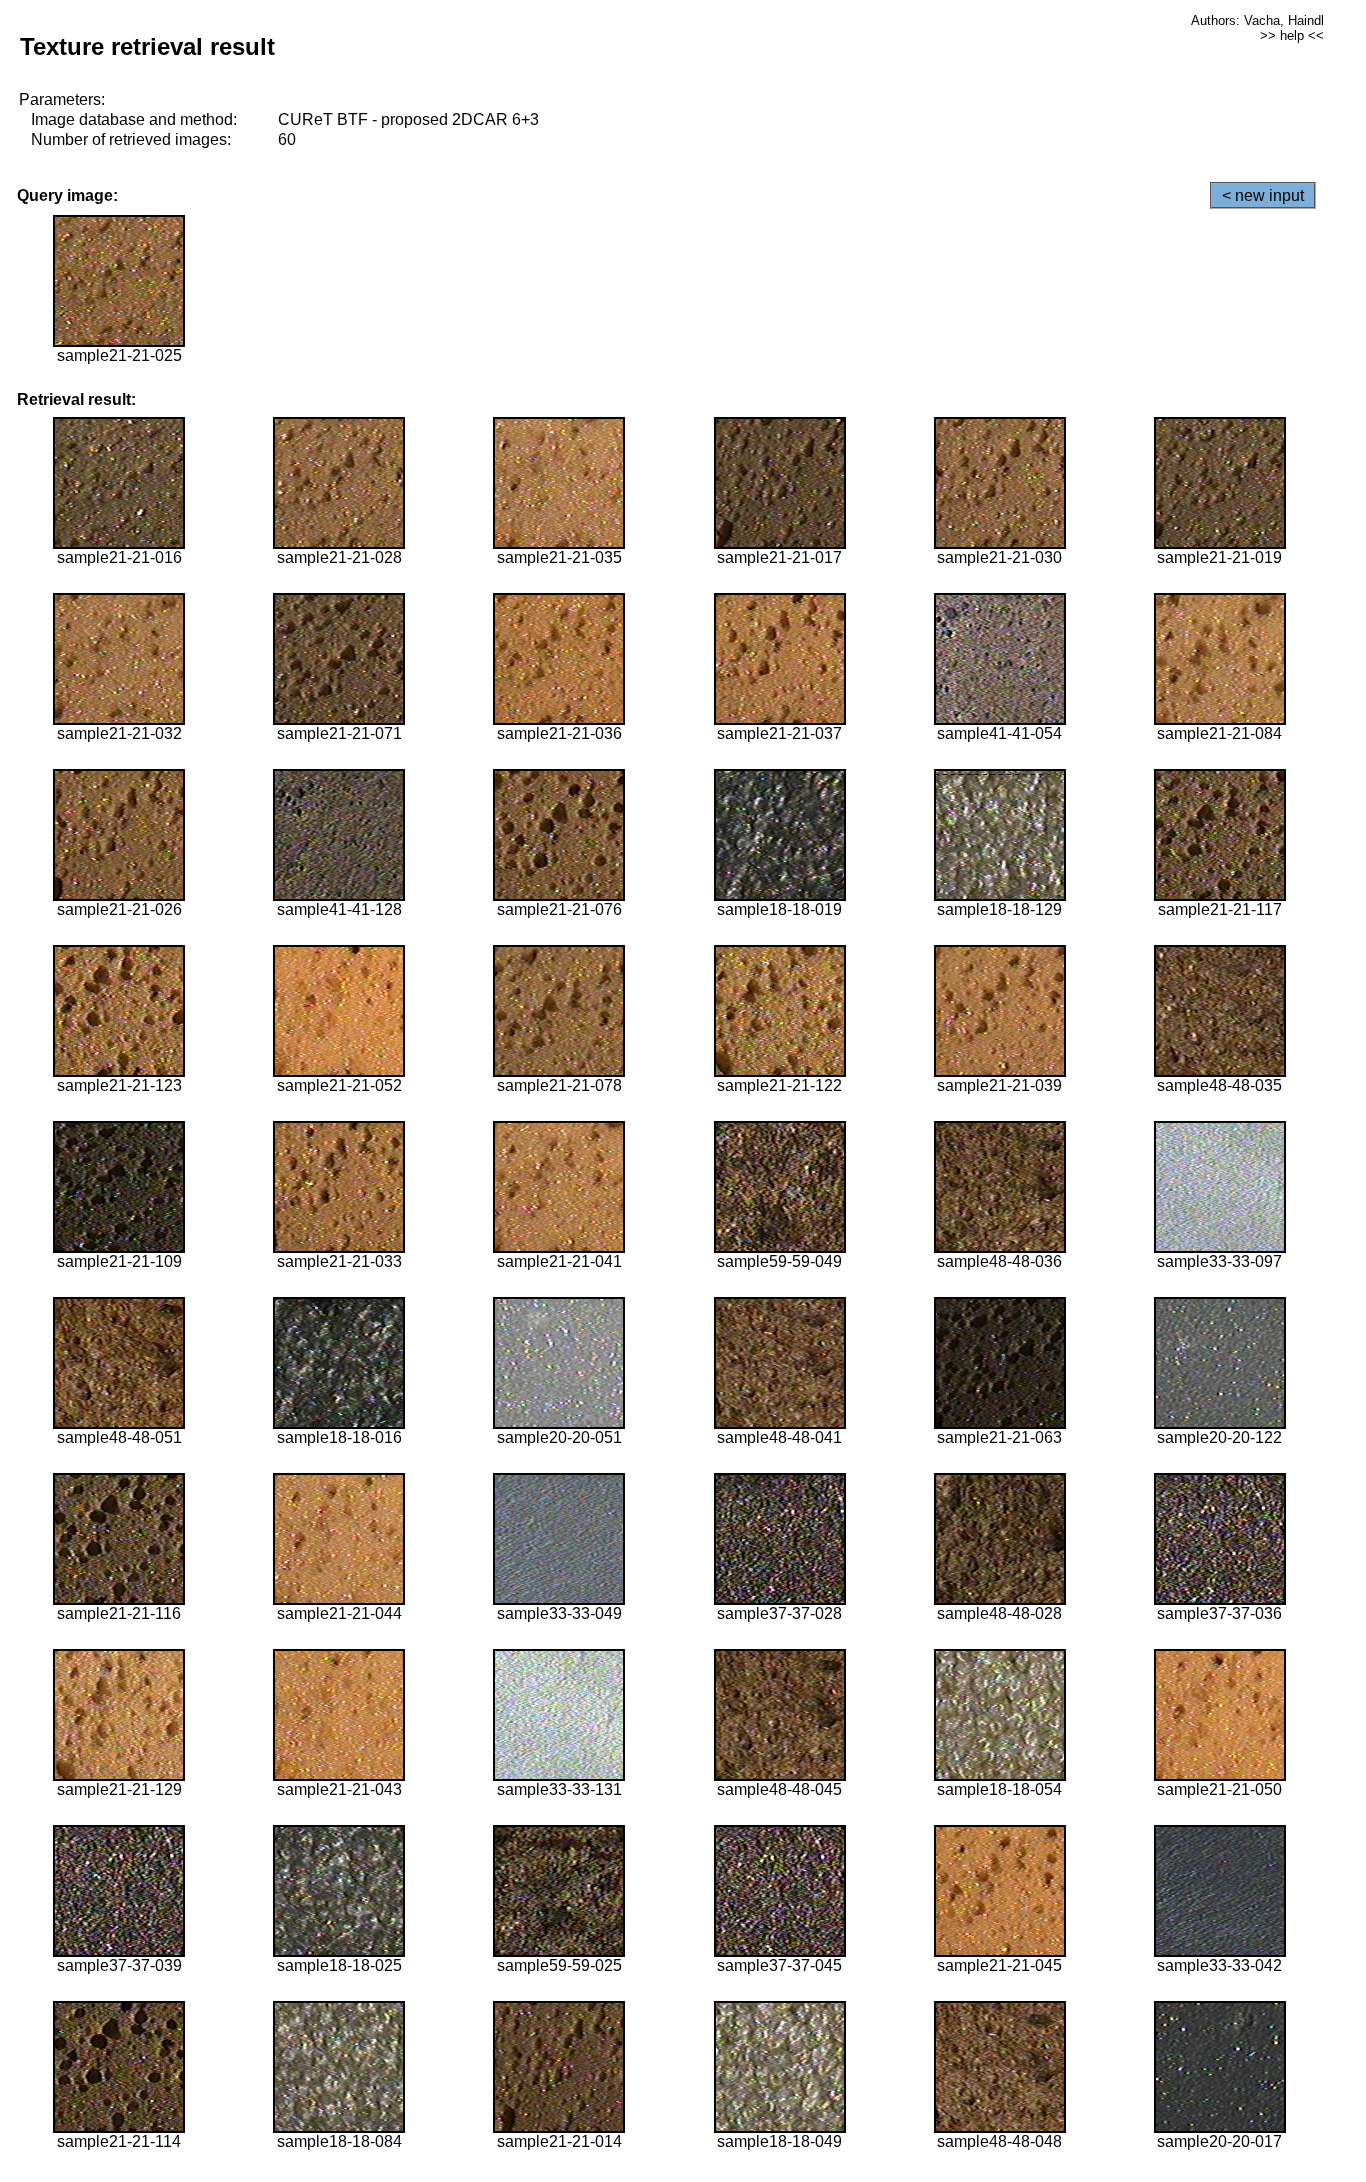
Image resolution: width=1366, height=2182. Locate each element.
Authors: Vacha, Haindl (1257, 20)
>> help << (1292, 35)
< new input (1263, 195)
